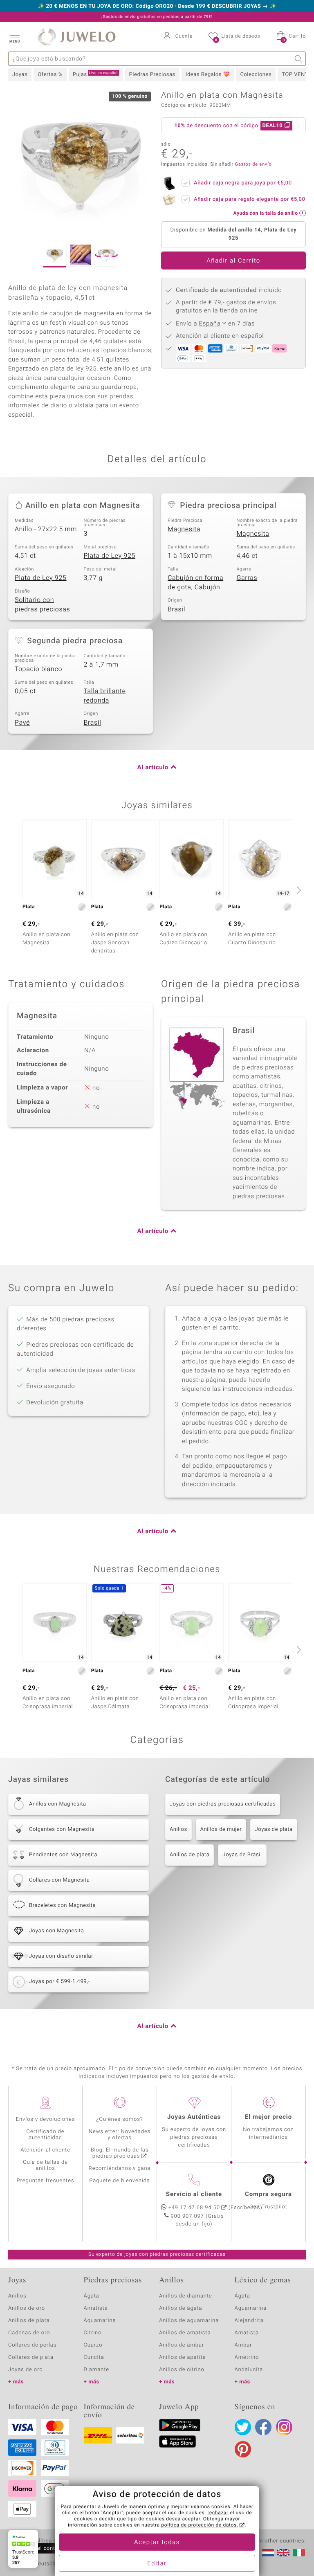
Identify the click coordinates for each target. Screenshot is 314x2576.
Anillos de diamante (186, 2296)
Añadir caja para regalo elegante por (249, 199)
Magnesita (184, 529)
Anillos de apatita (183, 2357)
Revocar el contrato (40, 2548)
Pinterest (243, 2449)
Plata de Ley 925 (110, 556)
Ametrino (247, 2357)
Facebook (263, 2427)
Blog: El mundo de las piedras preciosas (120, 2153)
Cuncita (94, 2357)
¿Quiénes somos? (120, 2119)
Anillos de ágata (181, 2308)
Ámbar (243, 2345)
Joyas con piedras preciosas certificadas (223, 1804)
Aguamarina (251, 2308)
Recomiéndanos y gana (120, 2168)
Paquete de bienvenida (119, 2181)
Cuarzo (93, 2345)
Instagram (284, 2427)
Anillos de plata (190, 1855)
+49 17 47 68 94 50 (194, 2208)
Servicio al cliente (194, 2194)
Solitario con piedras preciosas (42, 605)
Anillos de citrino (182, 2370)
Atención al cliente (45, 2150)
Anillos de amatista (185, 2333)
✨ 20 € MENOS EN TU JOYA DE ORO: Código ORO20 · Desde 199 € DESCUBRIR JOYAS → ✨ (157, 7)
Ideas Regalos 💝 (208, 75)
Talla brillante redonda (105, 696)
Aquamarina (100, 2321)
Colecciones (256, 75)
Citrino (93, 2333)
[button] (14, 37)
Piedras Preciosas (152, 75)
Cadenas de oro (29, 2333)
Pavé (22, 723)
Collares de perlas (32, 2345)
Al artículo (153, 768)
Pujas (95, 74)
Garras (247, 578)
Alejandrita (249, 2321)
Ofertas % (50, 75)
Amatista (96, 2308)
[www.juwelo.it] (299, 2553)
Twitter (243, 2427)
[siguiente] (298, 890)
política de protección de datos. (200, 2525)
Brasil (176, 609)
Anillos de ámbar (182, 2345)
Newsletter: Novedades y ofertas (120, 2135)
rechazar (218, 2513)
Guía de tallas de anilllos (45, 2165)
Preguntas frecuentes (46, 2181)
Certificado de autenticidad (46, 2135)
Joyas (20, 75)
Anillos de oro (27, 2308)
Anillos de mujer (221, 1829)
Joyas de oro (25, 2370)
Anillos (178, 1829)
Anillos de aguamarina (189, 2321)
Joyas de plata (274, 1829)
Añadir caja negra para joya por (243, 183)
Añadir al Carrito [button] (233, 261)
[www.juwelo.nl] (268, 2553)
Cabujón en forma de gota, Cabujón (195, 583)
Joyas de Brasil (242, 1855)
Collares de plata (31, 2357)
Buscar (299, 59)
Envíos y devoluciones (46, 2119)
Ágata (92, 2296)
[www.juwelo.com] (283, 2553)
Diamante (96, 2370)
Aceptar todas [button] (157, 2542)
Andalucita (249, 2370)
